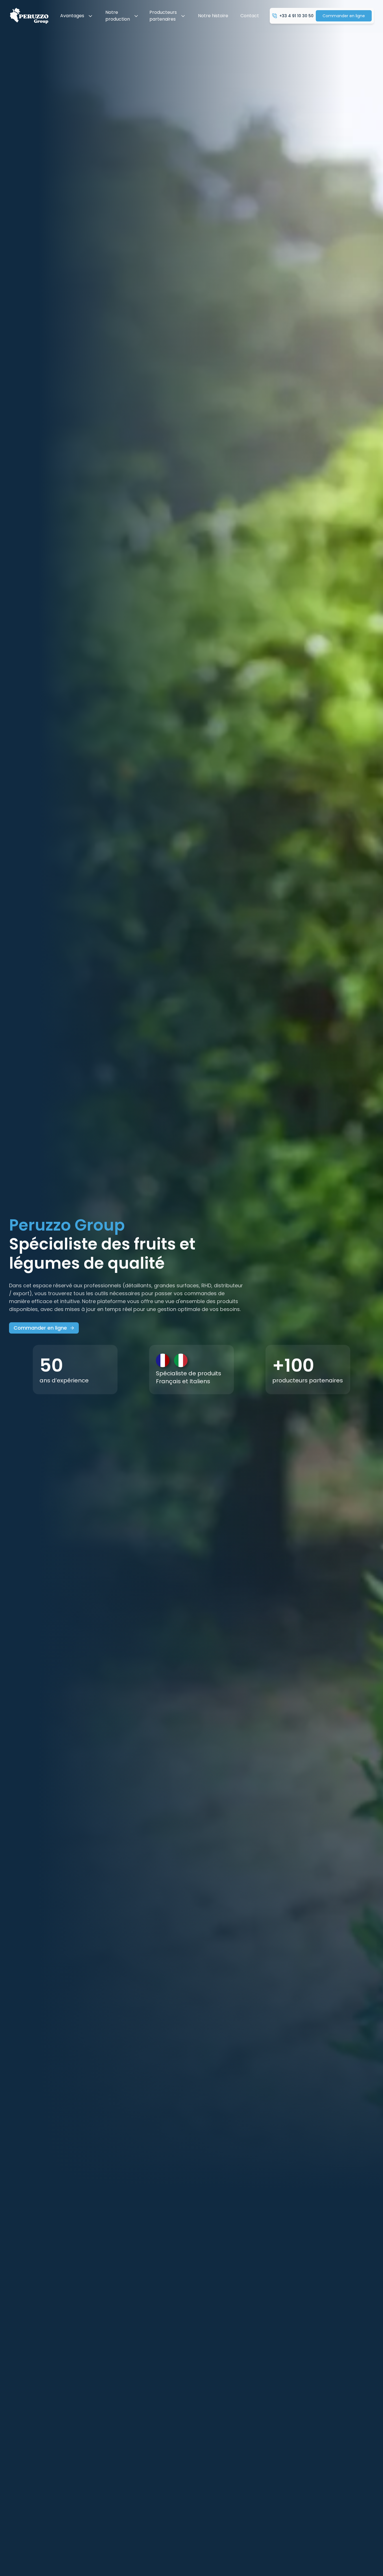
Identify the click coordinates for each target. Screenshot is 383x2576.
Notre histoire (213, 16)
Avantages (72, 16)
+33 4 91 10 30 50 (296, 16)
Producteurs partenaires (163, 16)
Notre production (118, 16)
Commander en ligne (344, 16)
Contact (250, 16)
